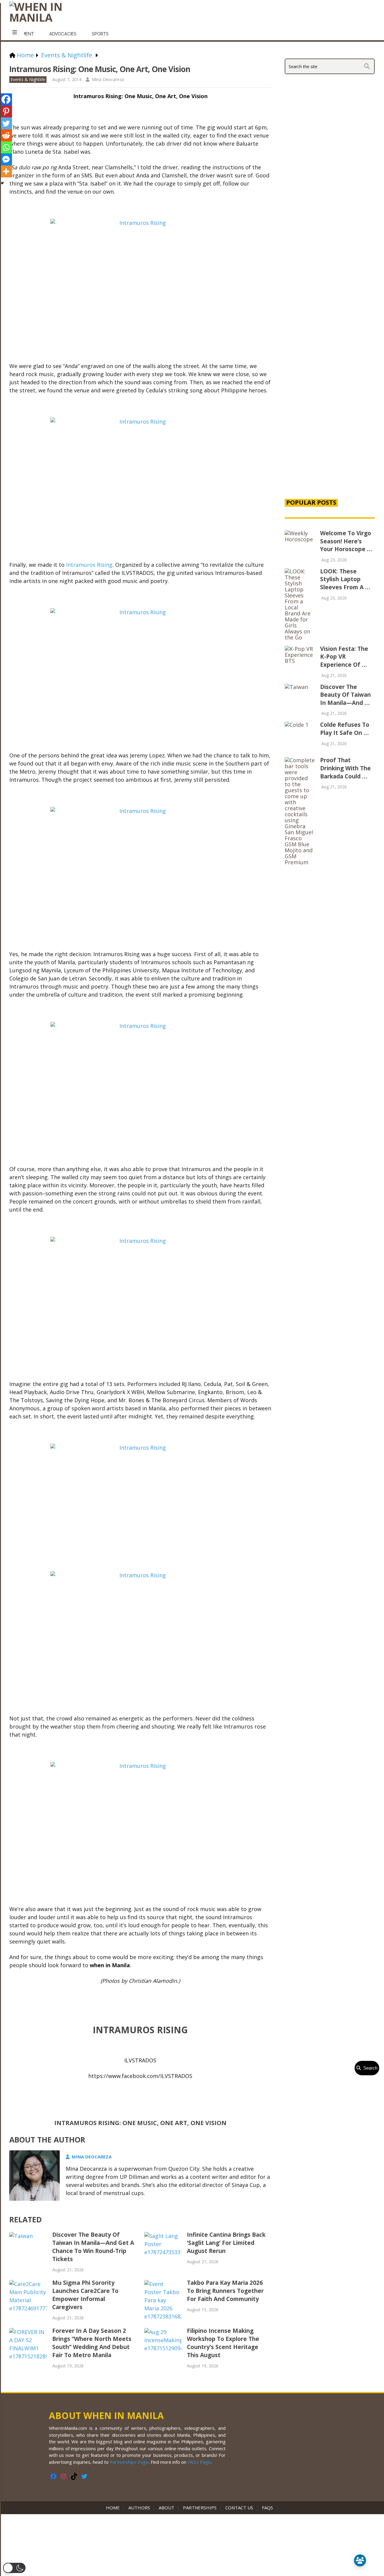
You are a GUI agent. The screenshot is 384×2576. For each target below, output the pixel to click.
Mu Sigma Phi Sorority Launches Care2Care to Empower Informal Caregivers (85, 2295)
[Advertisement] (330, 391)
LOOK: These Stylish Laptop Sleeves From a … (345, 579)
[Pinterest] (6, 111)
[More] (6, 171)
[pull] (15, 32)
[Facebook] (6, 99)
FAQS (267, 2508)
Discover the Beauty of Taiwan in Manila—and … (345, 695)
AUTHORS (139, 2508)
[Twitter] (6, 123)
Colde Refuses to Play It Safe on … (345, 729)
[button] (14, 2568)
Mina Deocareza (108, 79)
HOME (114, 2508)
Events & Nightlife (28, 79)
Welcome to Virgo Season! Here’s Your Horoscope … (346, 541)
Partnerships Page (129, 2462)
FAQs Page (199, 2462)
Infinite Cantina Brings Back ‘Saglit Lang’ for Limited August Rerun (226, 2243)
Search (369, 2068)
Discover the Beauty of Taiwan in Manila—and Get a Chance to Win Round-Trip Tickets (93, 2247)
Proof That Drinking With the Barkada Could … (345, 768)
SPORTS (100, 34)
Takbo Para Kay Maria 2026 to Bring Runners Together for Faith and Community (225, 2291)
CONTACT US (239, 2508)
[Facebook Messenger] (6, 159)
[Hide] (2, 183)
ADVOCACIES (63, 34)
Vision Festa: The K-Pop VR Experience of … (344, 657)
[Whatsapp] (6, 147)
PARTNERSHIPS (200, 2508)
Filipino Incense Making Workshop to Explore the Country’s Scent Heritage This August (223, 2343)
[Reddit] (6, 135)
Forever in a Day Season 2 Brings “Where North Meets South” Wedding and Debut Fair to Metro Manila (92, 2343)
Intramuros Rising (89, 565)
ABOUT (166, 2508)
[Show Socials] (360, 2560)
